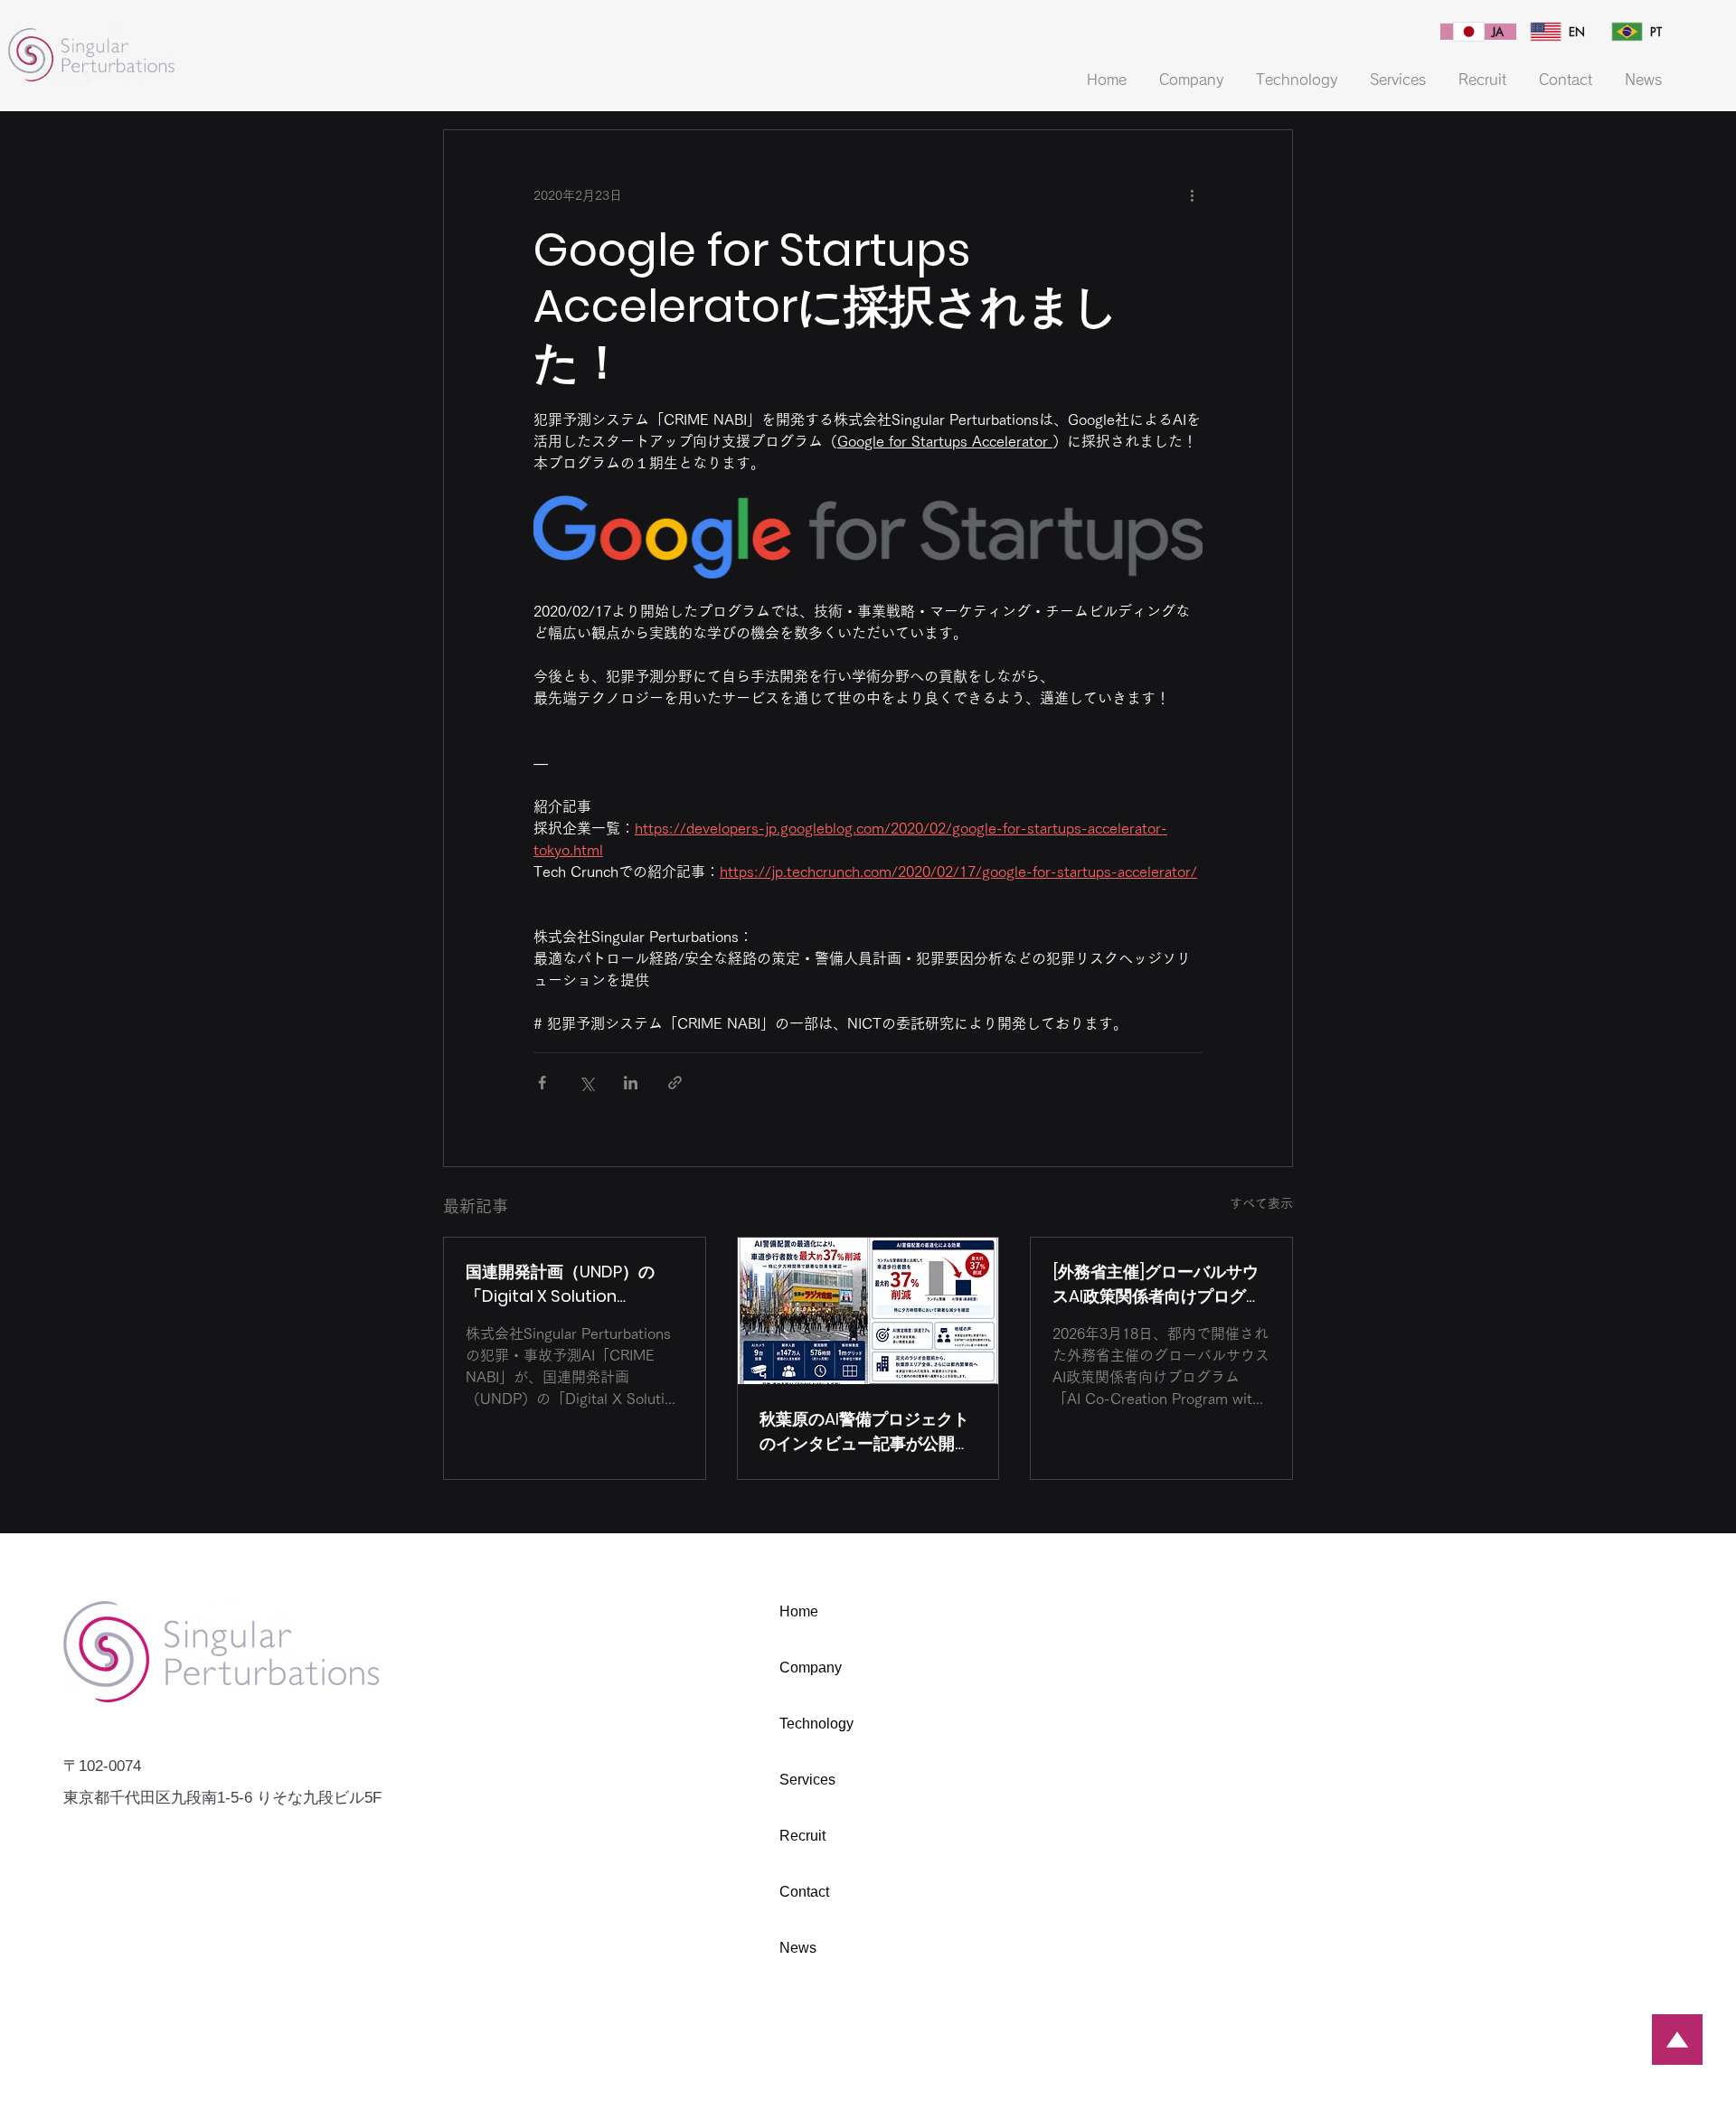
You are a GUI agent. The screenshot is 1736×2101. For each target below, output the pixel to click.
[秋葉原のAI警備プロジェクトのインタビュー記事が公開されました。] (868, 1311)
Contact (804, 1892)
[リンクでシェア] (675, 1083)
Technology (816, 1724)
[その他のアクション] (1192, 195)
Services (807, 1780)
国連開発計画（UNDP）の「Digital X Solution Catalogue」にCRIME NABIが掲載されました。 (568, 1284)
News (798, 1948)
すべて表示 (1261, 1203)
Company (811, 1668)
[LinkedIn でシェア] (631, 1083)
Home (799, 1611)
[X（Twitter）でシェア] (586, 1083)
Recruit (802, 1836)
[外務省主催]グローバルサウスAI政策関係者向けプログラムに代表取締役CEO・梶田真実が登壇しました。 (1159, 1284)
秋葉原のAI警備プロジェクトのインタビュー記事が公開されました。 (865, 1432)
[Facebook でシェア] (542, 1083)
